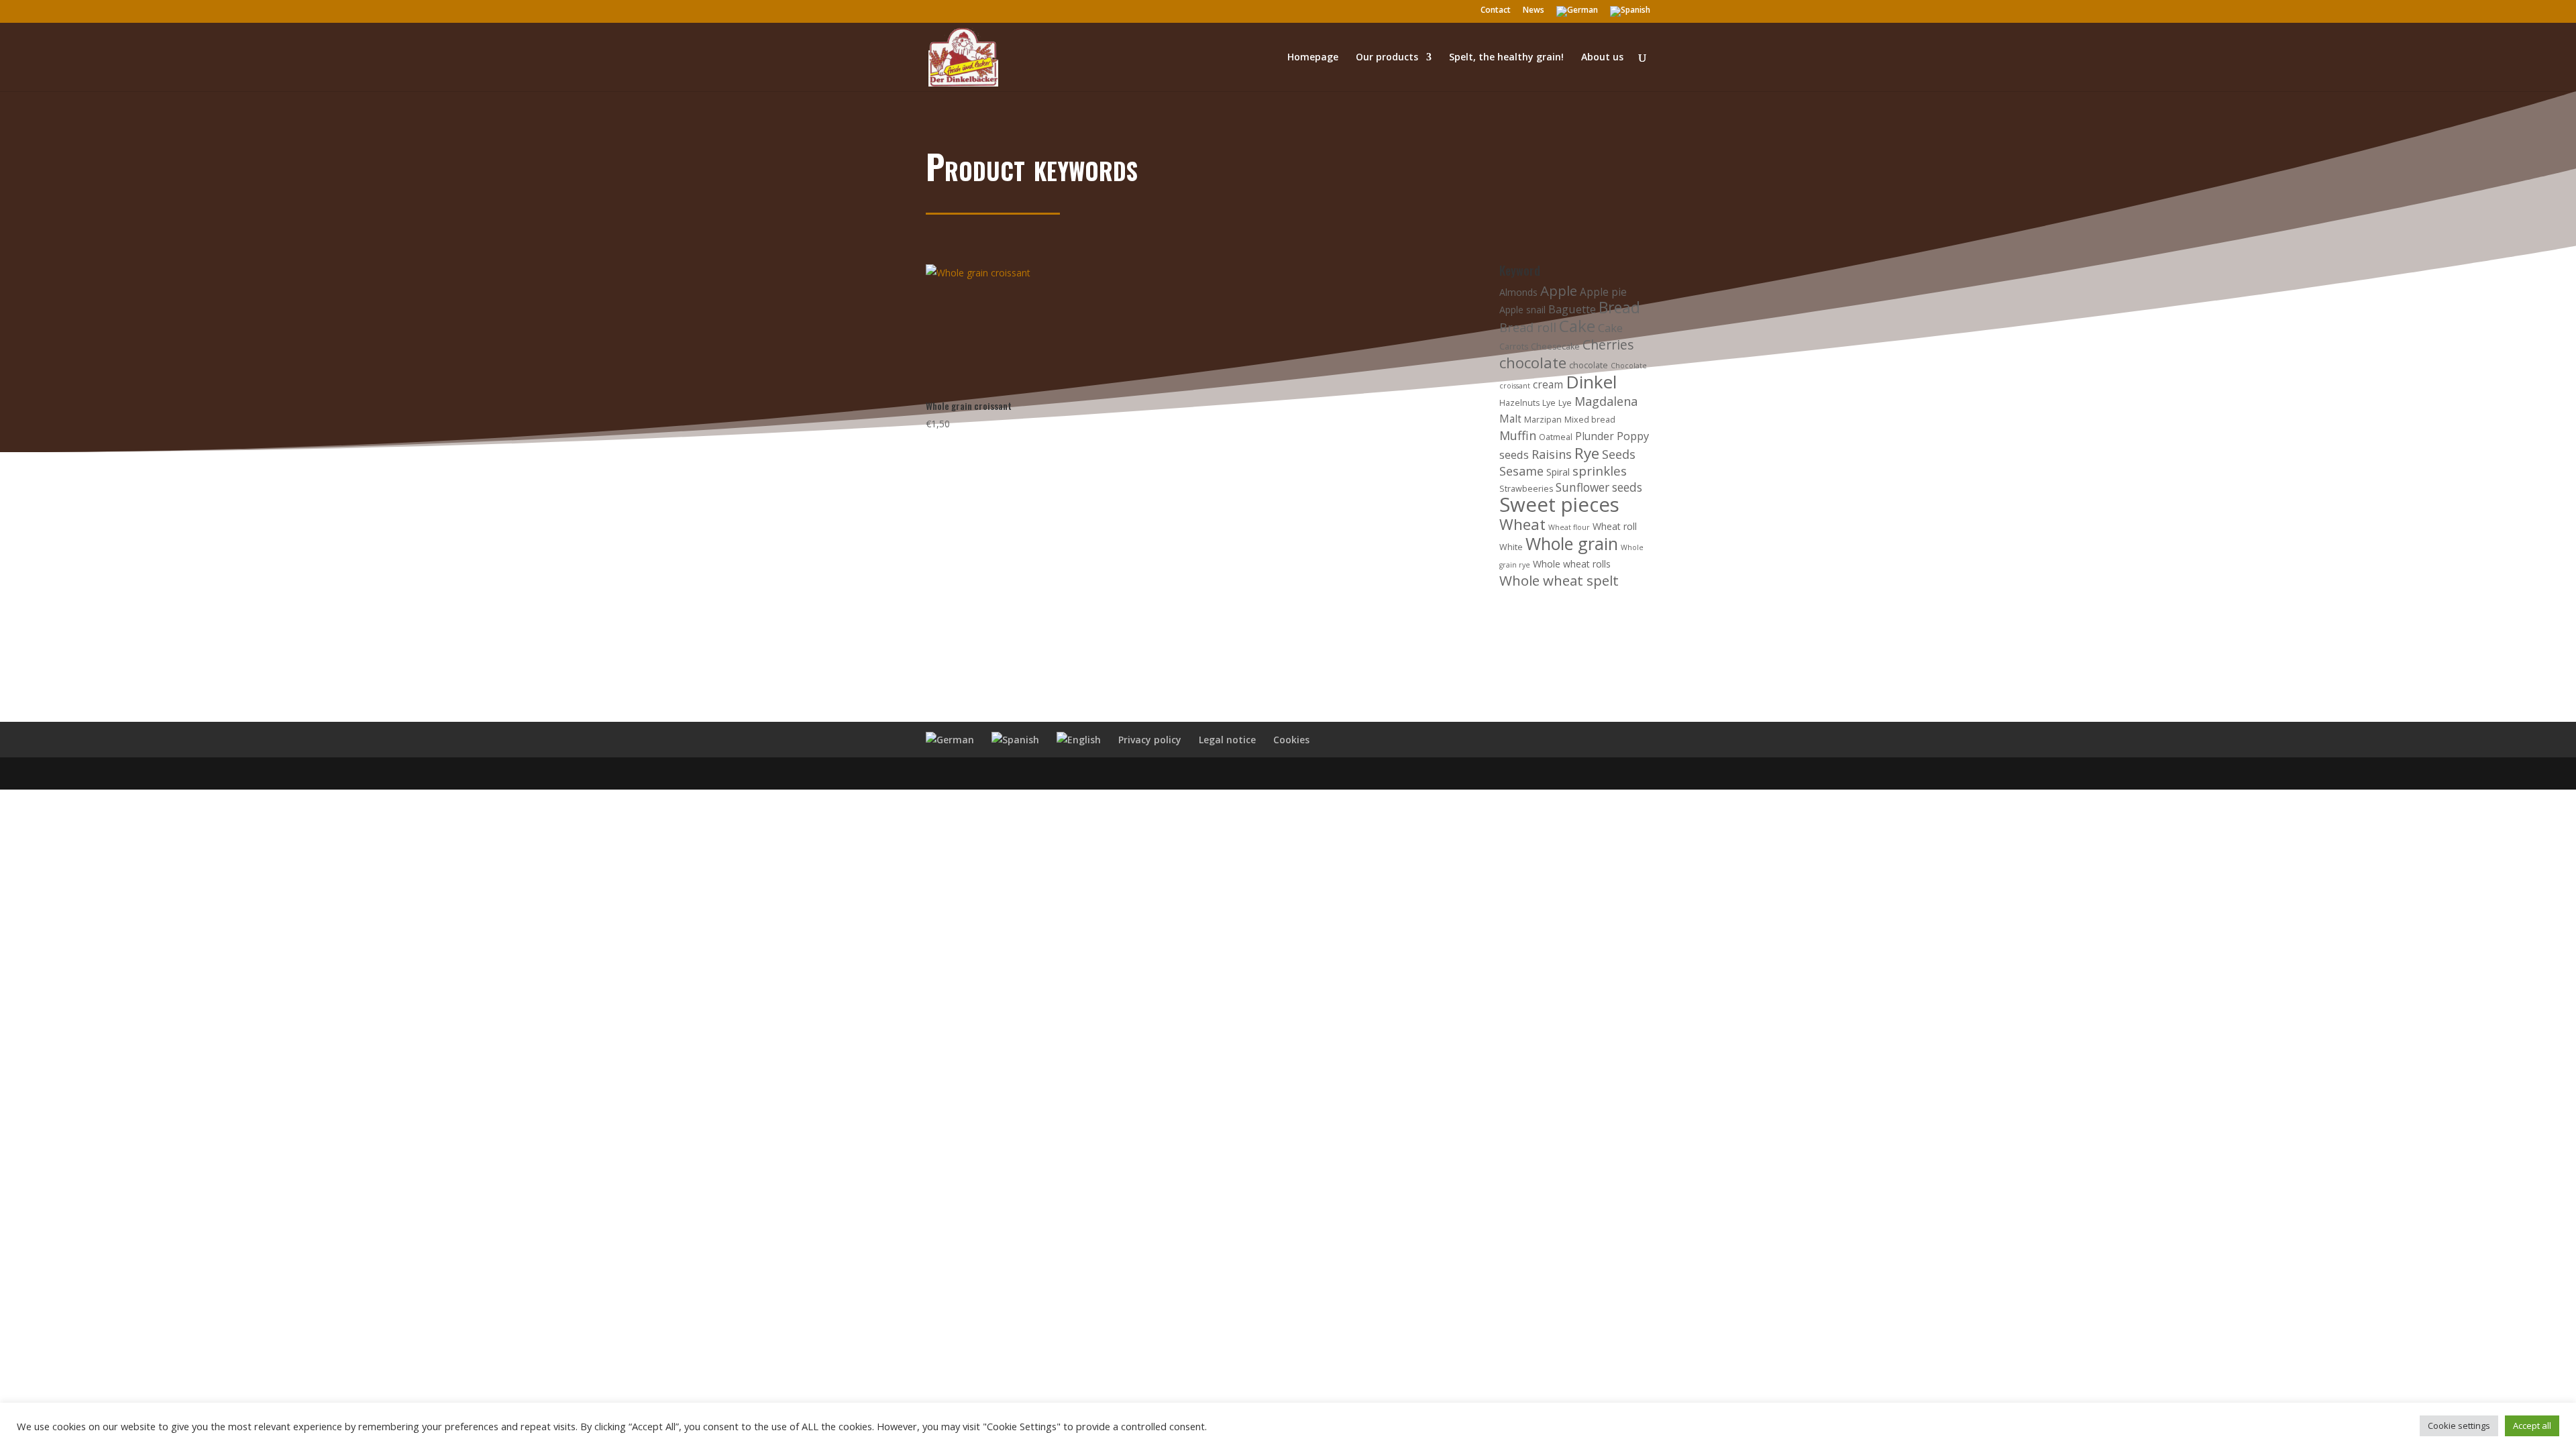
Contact (1496, 11)
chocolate (1533, 363)
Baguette (1572, 309)
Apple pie (1603, 292)
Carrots (1514, 346)
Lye (1549, 403)
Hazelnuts (1519, 403)
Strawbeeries (1526, 489)
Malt (1510, 419)
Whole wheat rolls (1572, 564)
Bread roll (1528, 327)
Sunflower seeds (1599, 487)
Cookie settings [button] (2459, 1426)
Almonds (1518, 292)
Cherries (1608, 344)
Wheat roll (1615, 526)
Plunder (1595, 436)
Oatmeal (1556, 437)
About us (1602, 58)
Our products (1387, 58)
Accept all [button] (2532, 1426)
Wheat (1522, 524)
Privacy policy (1150, 740)
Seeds (1619, 454)
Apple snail (1522, 310)
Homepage (1313, 58)
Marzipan (1543, 420)
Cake (1577, 326)
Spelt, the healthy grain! (1506, 58)
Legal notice (1227, 740)
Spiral (1558, 472)
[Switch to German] (1577, 14)
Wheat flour (1569, 527)
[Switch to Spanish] (1630, 14)
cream (1548, 385)
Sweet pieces (1559, 504)
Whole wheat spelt (1559, 580)
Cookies (1291, 740)
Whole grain (1572, 543)
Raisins (1552, 454)
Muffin (1518, 435)
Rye (1587, 453)
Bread (1619, 308)
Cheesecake (1555, 346)
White (1511, 547)
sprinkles (1600, 471)
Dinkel (1591, 382)
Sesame (1521, 471)
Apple (1559, 290)
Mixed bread (1590, 420)
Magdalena (1606, 401)
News (1534, 11)
